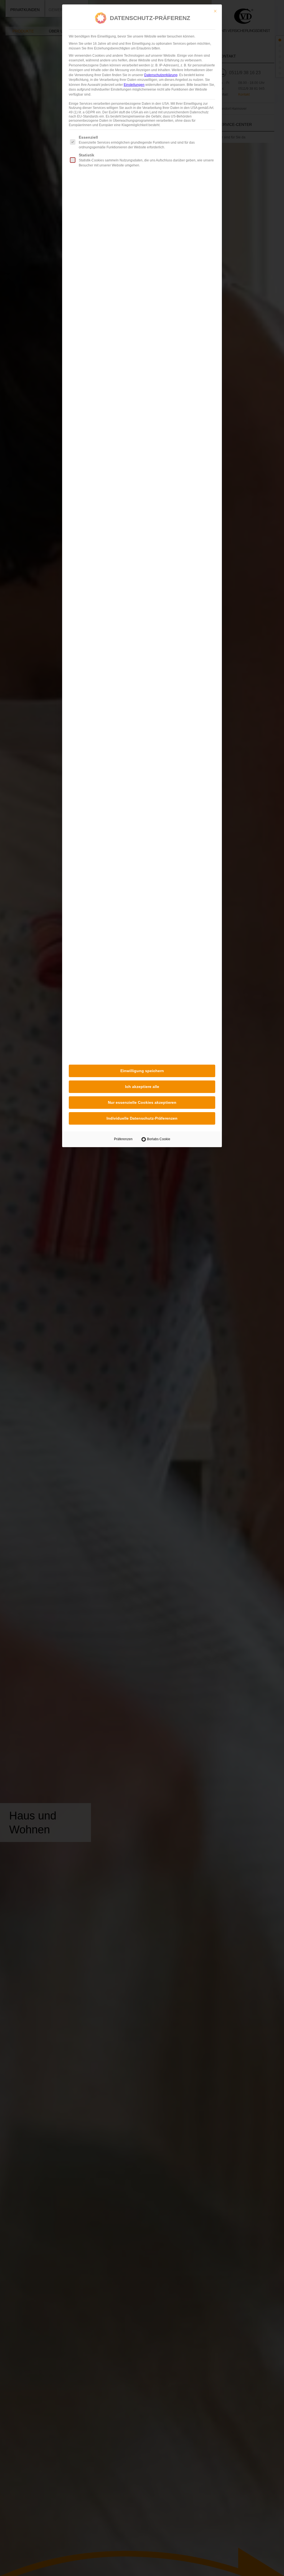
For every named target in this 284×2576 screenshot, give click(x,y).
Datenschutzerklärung (161, 75)
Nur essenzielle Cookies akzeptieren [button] (142, 1102)
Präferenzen (123, 1139)
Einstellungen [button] (134, 85)
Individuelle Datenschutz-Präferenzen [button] (142, 1118)
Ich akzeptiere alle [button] (142, 1087)
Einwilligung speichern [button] (142, 1071)
